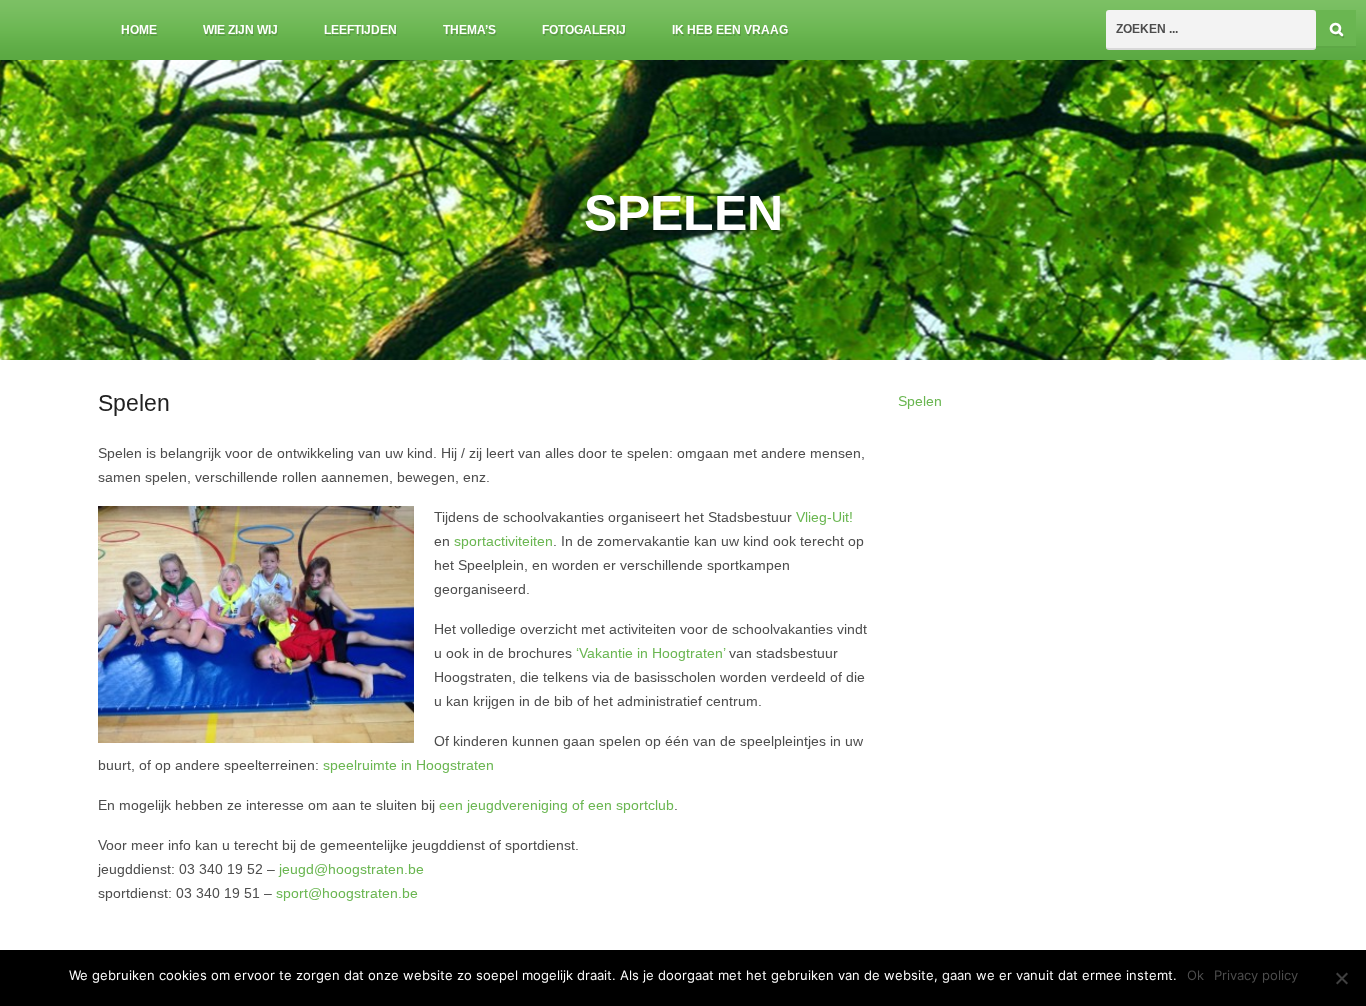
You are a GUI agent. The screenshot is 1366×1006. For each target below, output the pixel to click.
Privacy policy (1256, 975)
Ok (1195, 975)
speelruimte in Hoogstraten (408, 765)
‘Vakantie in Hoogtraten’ (652, 653)
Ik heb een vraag (730, 30)
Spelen (920, 401)
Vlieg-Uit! (824, 517)
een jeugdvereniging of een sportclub (556, 805)
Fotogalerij (584, 30)
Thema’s (469, 30)
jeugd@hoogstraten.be (351, 869)
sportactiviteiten (503, 541)
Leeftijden (360, 30)
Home (139, 30)
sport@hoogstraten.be (347, 893)
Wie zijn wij (240, 30)
